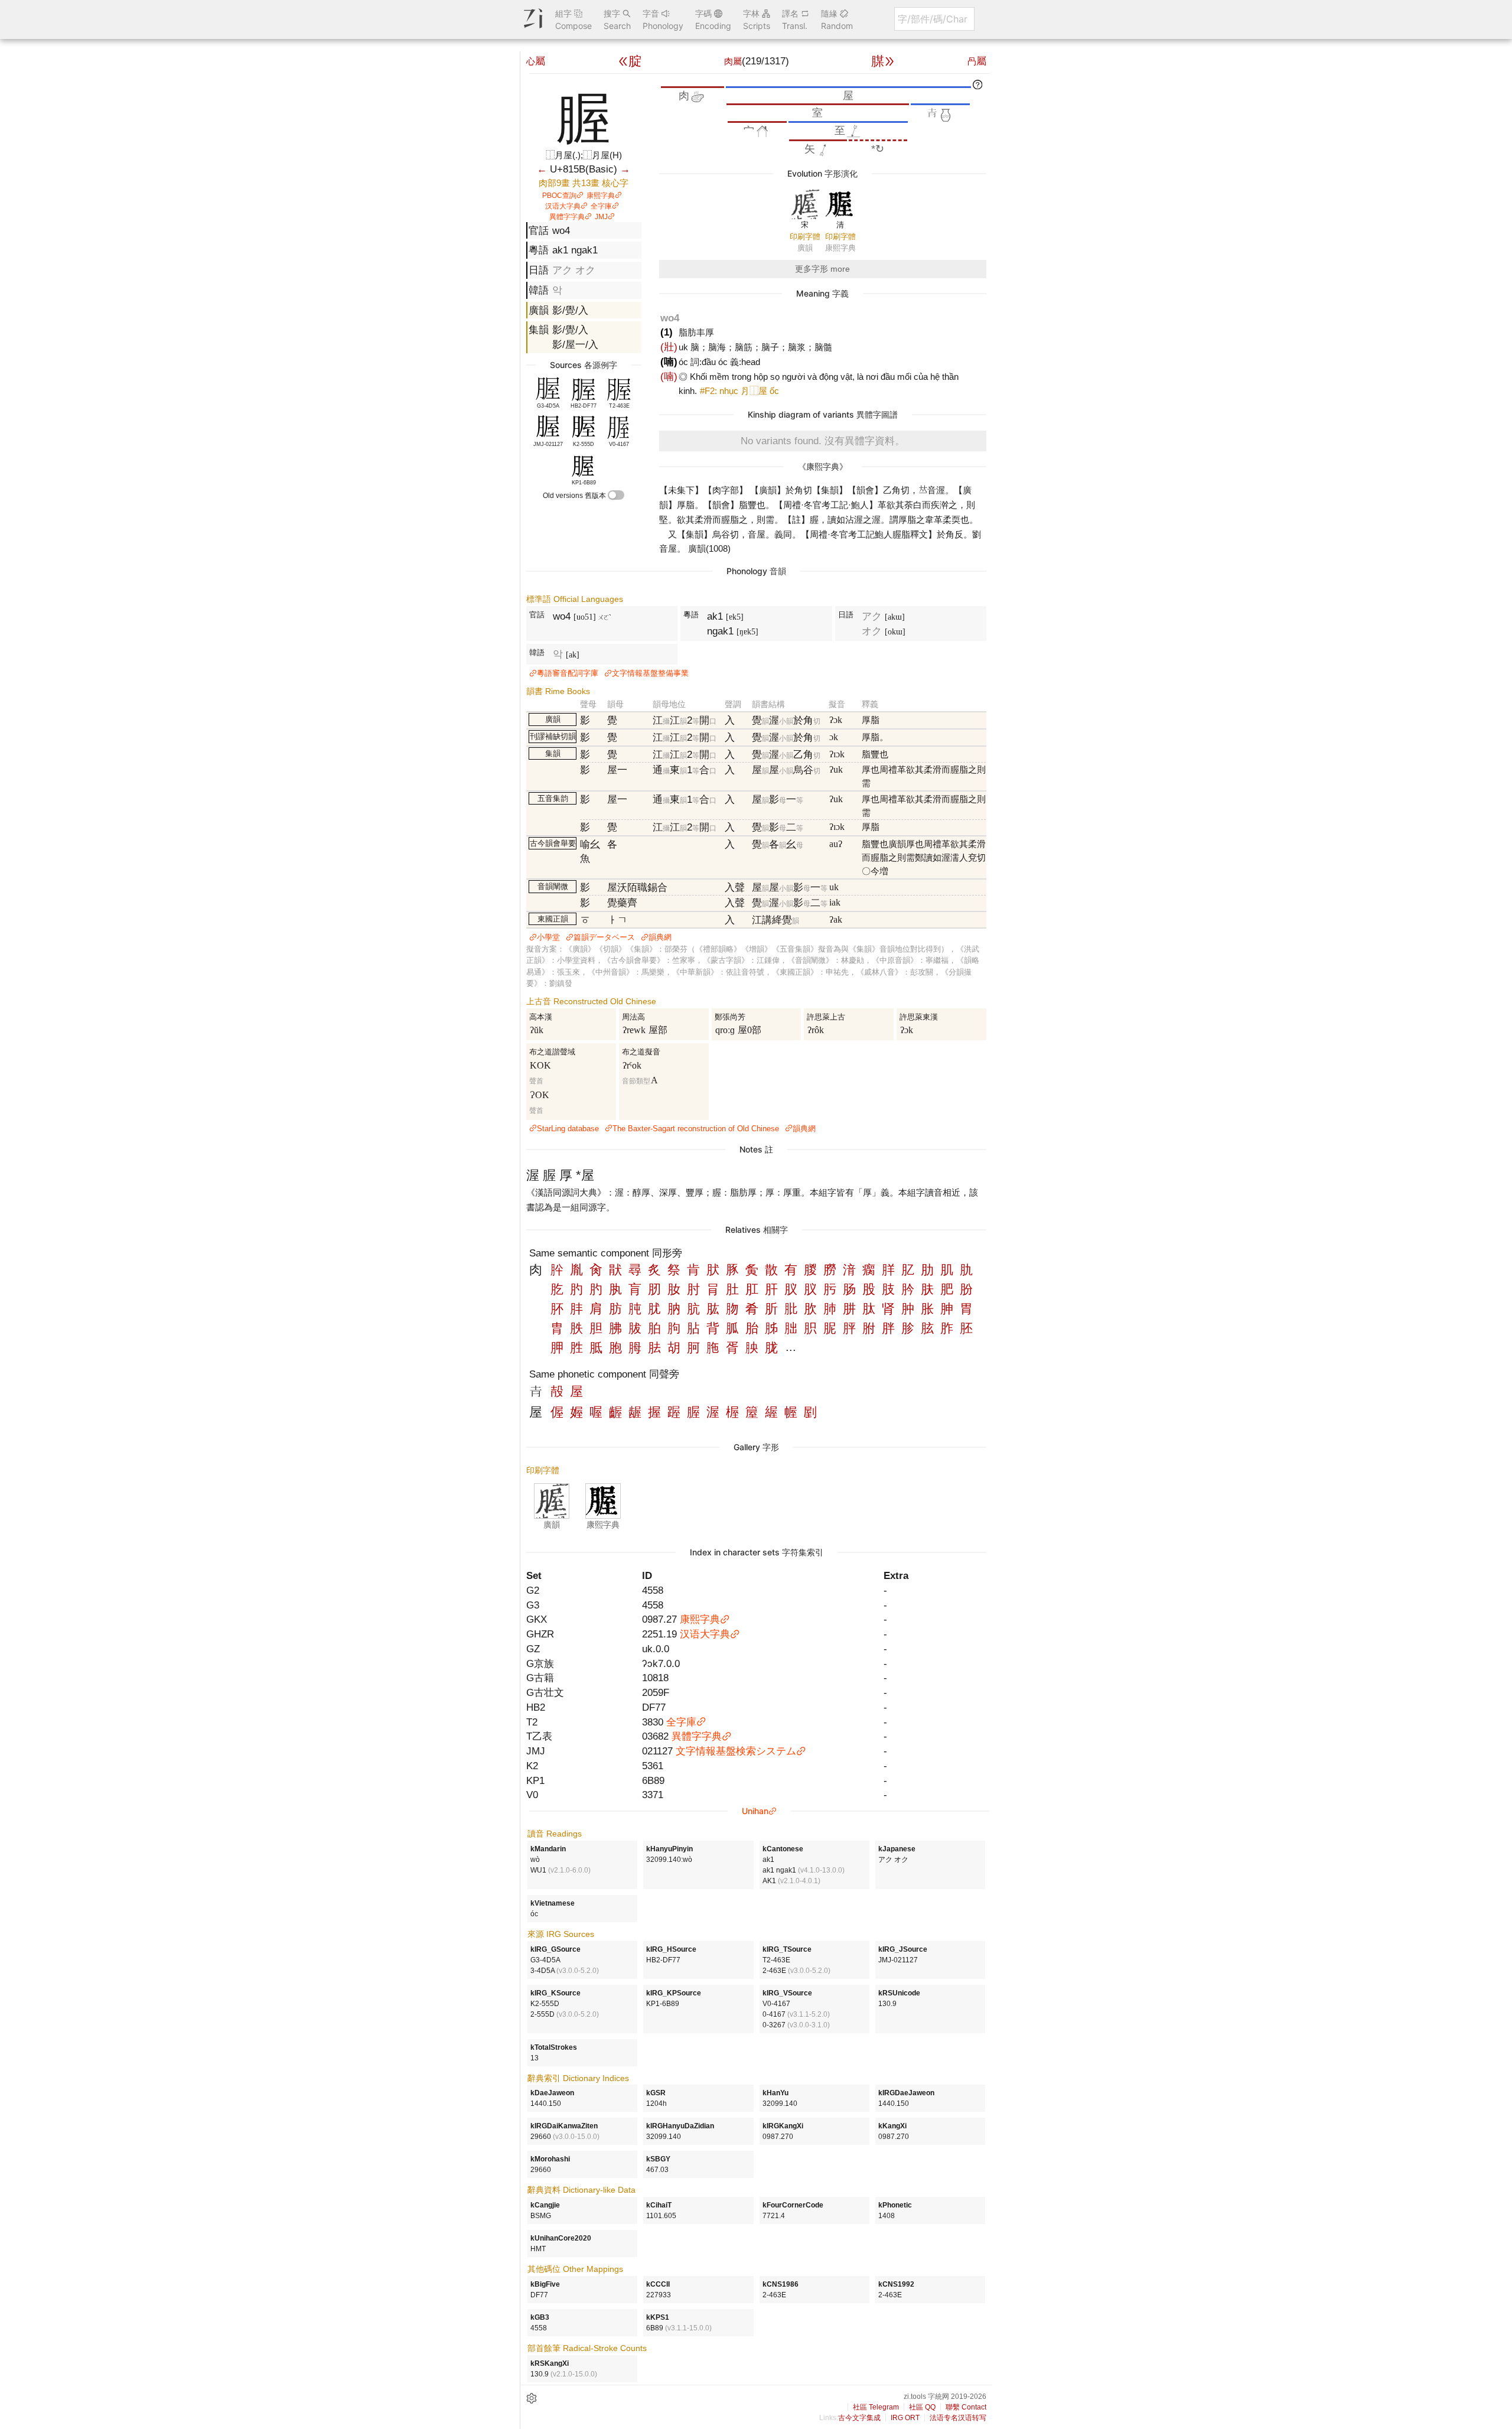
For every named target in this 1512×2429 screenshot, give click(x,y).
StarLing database (568, 1129)
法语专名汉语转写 (958, 2418)
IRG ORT (905, 2418)
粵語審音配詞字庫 (568, 673)
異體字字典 (567, 217)
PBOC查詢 (559, 196)
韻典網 (660, 937)
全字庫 (601, 206)
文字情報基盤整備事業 (650, 673)
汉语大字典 (563, 206)
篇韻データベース (604, 937)
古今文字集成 (859, 2418)
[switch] (616, 495)
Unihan (755, 1811)
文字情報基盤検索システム (736, 1751)
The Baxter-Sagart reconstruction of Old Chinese (696, 1129)
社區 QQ (922, 2407)
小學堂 (548, 937)
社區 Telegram (876, 2407)
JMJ (601, 217)
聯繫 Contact (966, 2407)
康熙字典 (601, 196)
